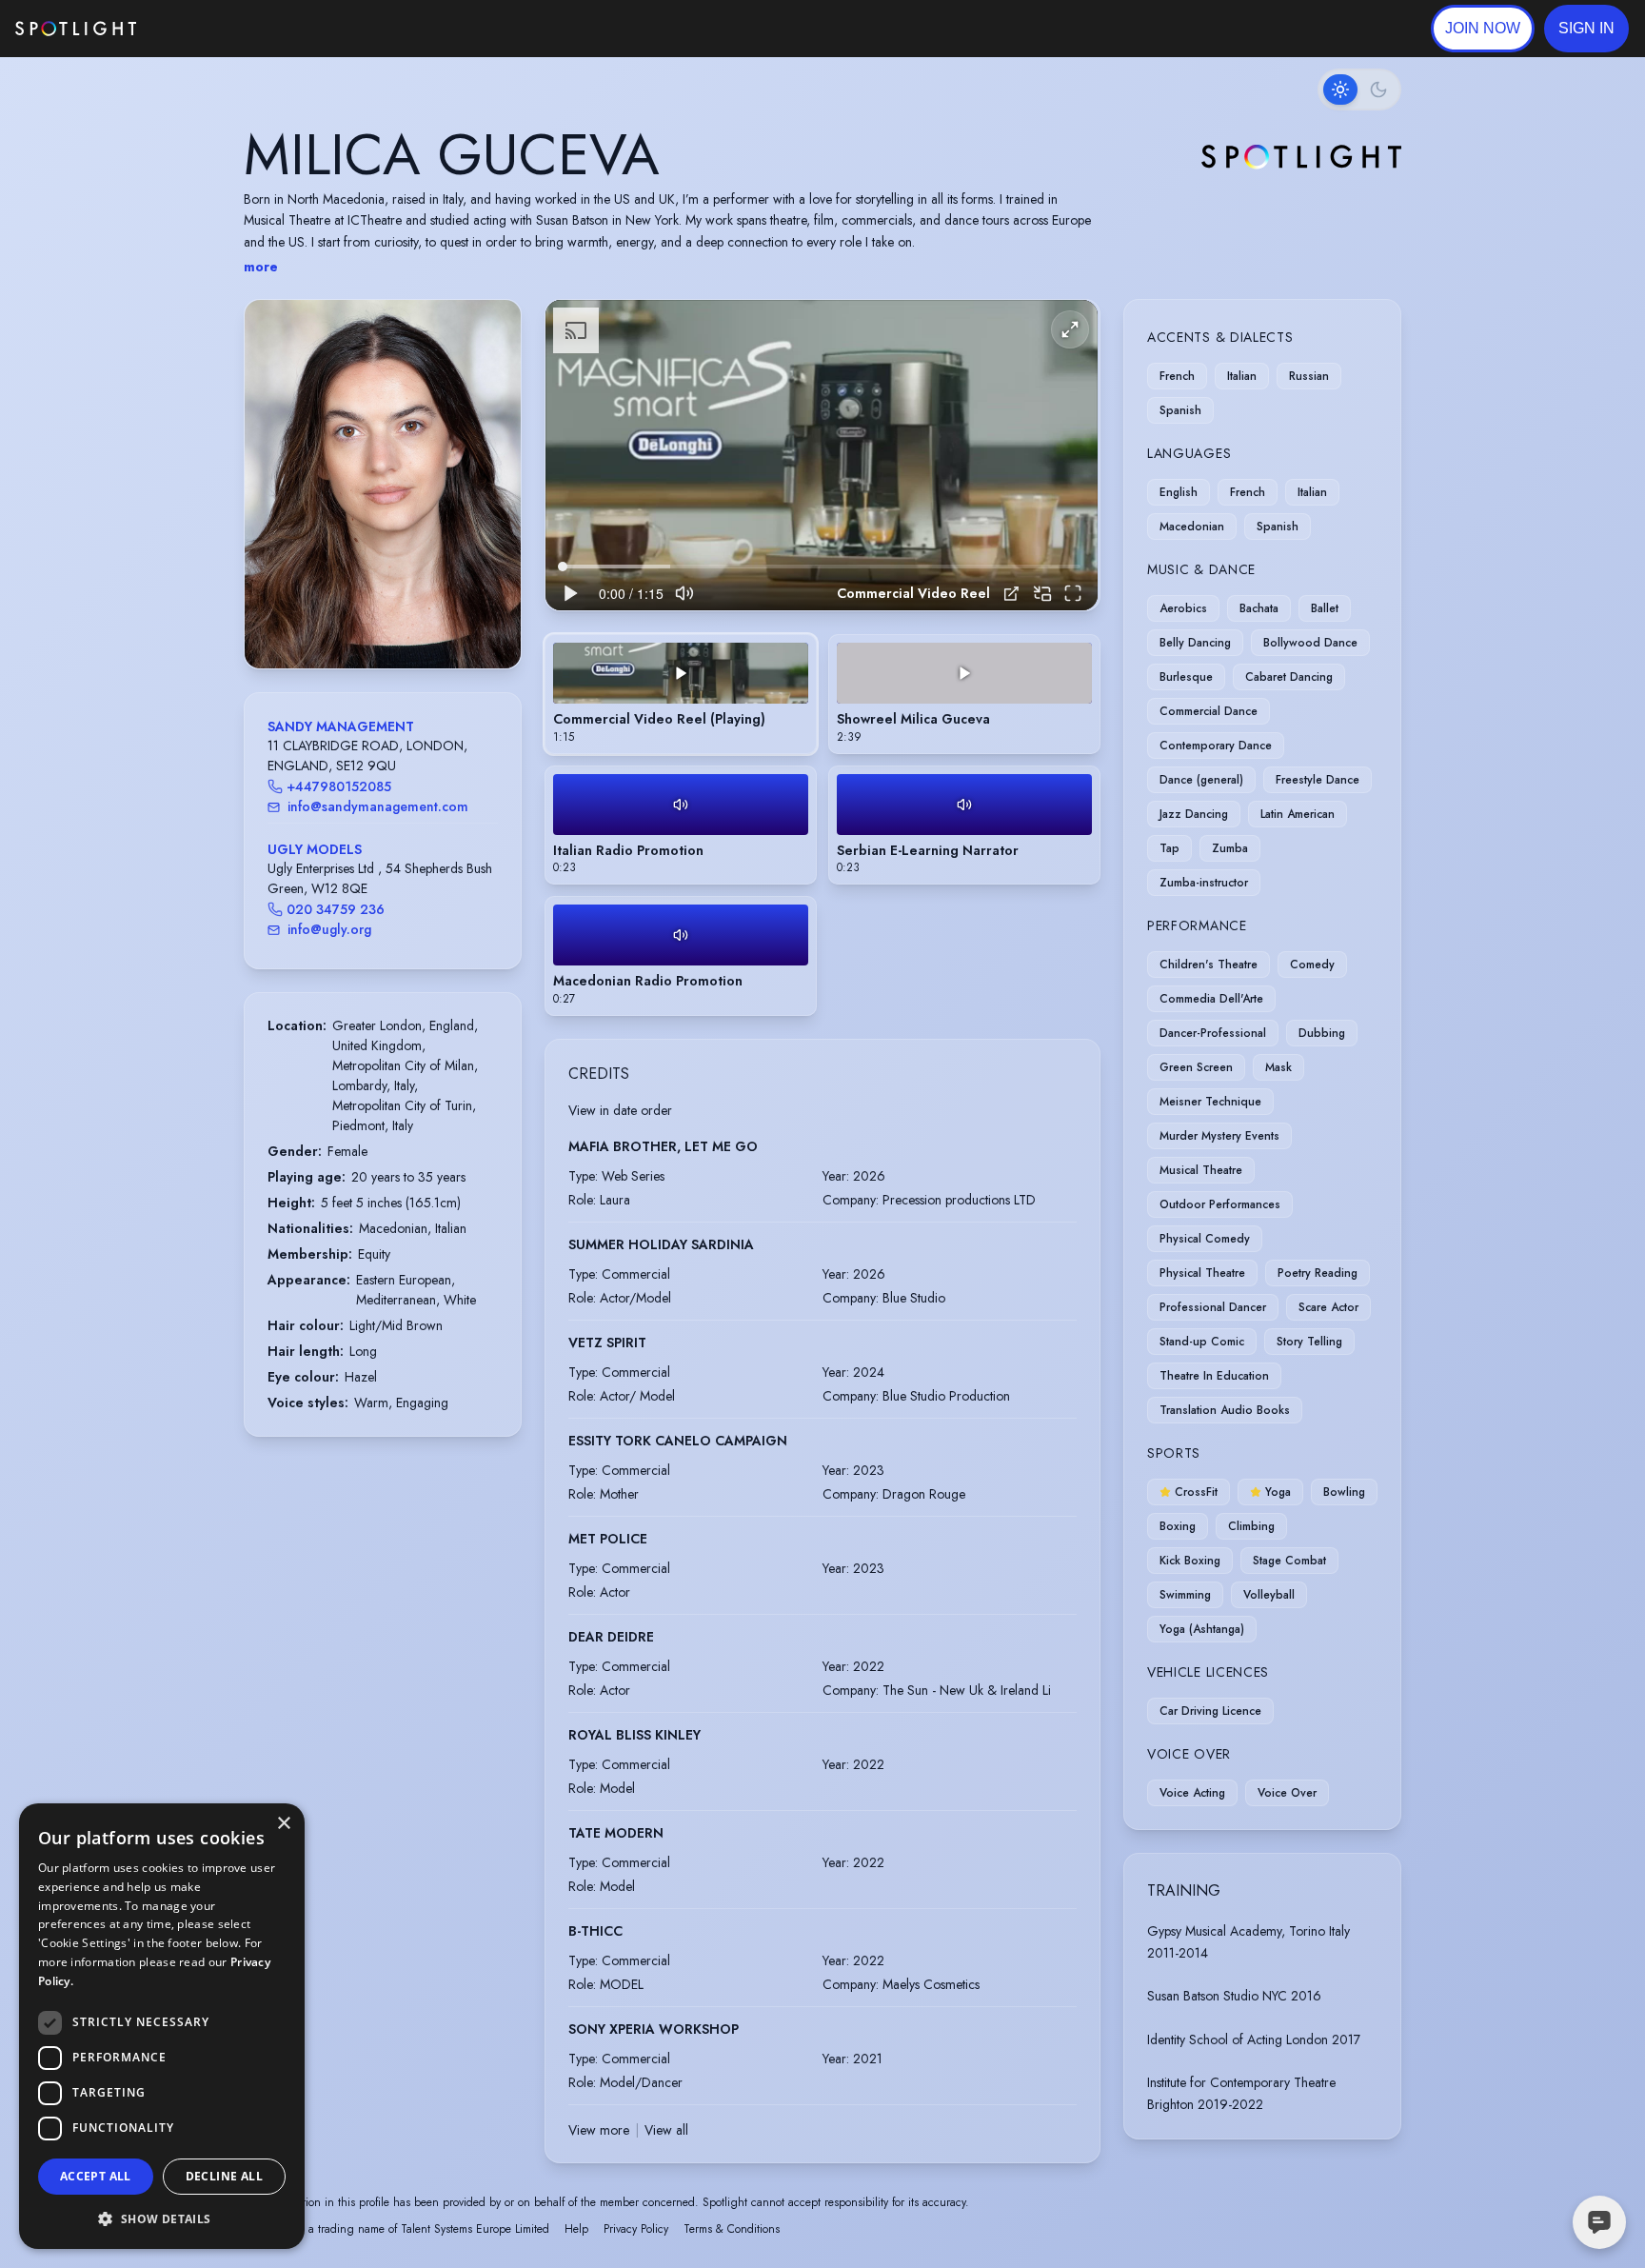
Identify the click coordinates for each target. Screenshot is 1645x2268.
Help (576, 2229)
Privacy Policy (636, 2229)
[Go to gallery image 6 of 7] (406, 620)
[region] (822, 456)
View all (666, 2130)
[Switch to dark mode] (1359, 90)
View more (599, 2130)
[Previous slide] (275, 503)
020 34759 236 (336, 909)
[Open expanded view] (491, 329)
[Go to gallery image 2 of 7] (368, 620)
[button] (1586, 29)
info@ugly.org (329, 929)
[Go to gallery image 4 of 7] (387, 620)
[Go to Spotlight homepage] (76, 29)
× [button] (283, 1824)
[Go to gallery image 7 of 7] (416, 620)
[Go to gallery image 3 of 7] (378, 620)
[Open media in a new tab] (1011, 594)
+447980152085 (339, 786)
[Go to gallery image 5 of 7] (397, 620)
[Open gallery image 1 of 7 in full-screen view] (383, 484)
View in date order (620, 1110)
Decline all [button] (224, 2176)
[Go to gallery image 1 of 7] (354, 620)
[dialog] (162, 2026)
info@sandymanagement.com (378, 806)
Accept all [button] (96, 2176)
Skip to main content (210, 29)
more (261, 267)
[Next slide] (490, 503)
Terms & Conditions (732, 2229)
